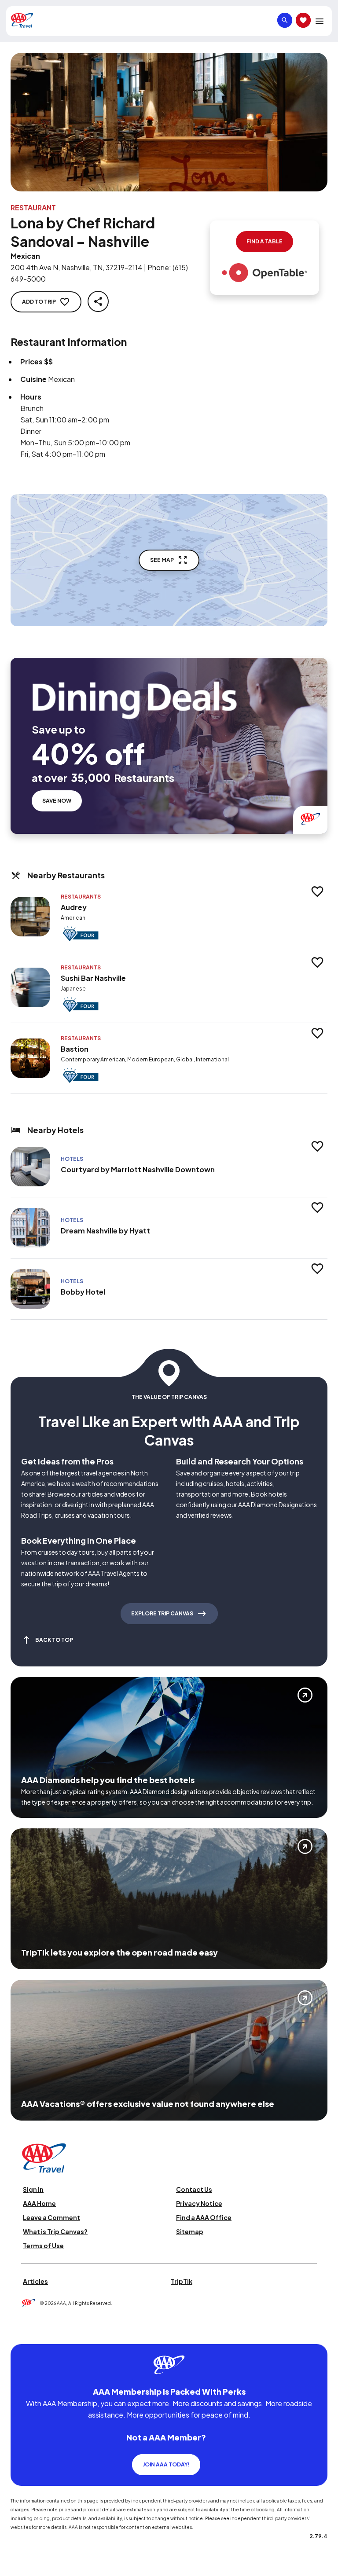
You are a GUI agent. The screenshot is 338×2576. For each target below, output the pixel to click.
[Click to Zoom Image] (169, 122)
